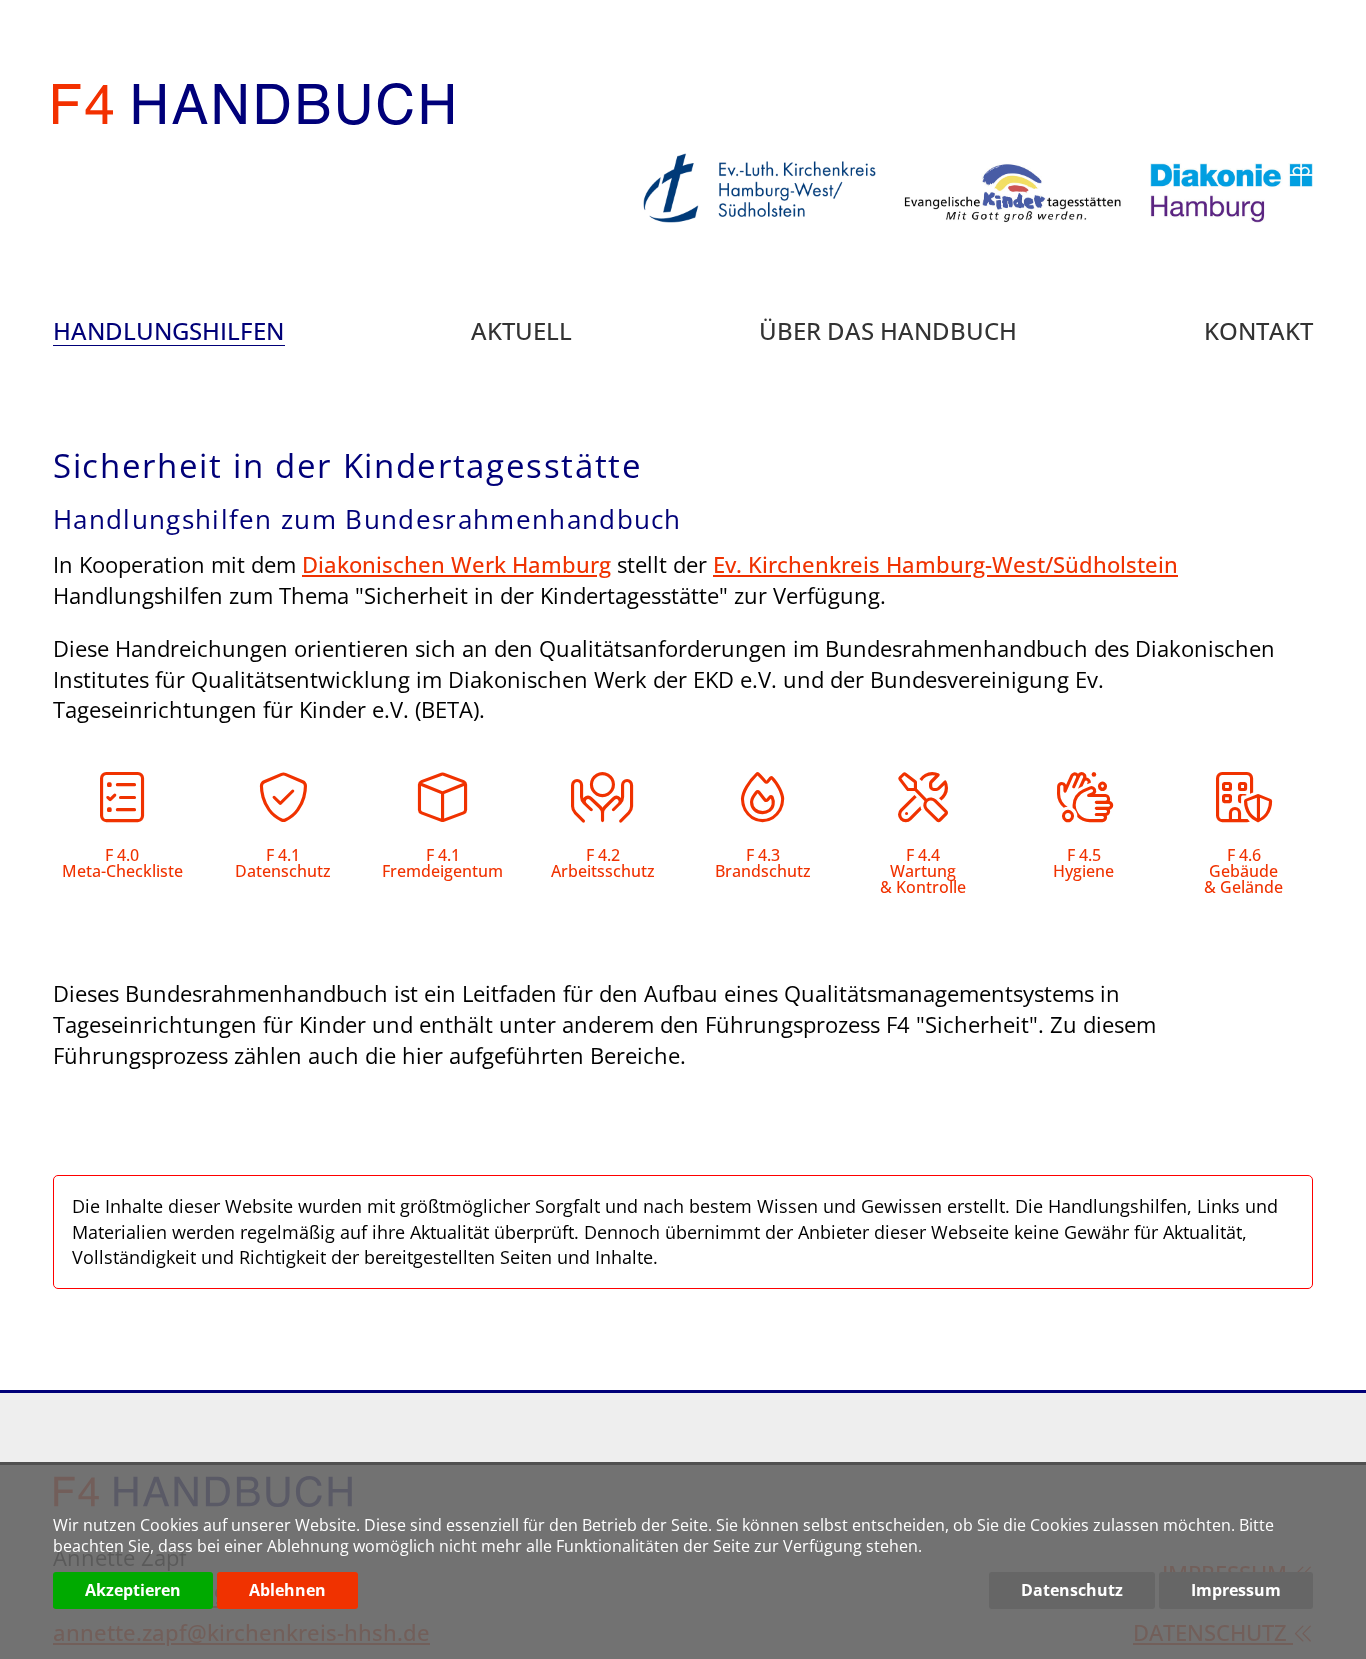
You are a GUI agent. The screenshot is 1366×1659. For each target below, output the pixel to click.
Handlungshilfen (168, 332)
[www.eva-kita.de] (999, 236)
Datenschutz (1072, 1590)
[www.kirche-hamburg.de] (745, 236)
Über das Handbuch (888, 332)
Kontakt (1258, 332)
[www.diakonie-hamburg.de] (1218, 236)
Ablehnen (287, 1590)
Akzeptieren (133, 1590)
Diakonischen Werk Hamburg (456, 564)
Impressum (1236, 1590)
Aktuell (521, 332)
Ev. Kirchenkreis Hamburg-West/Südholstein (945, 564)
